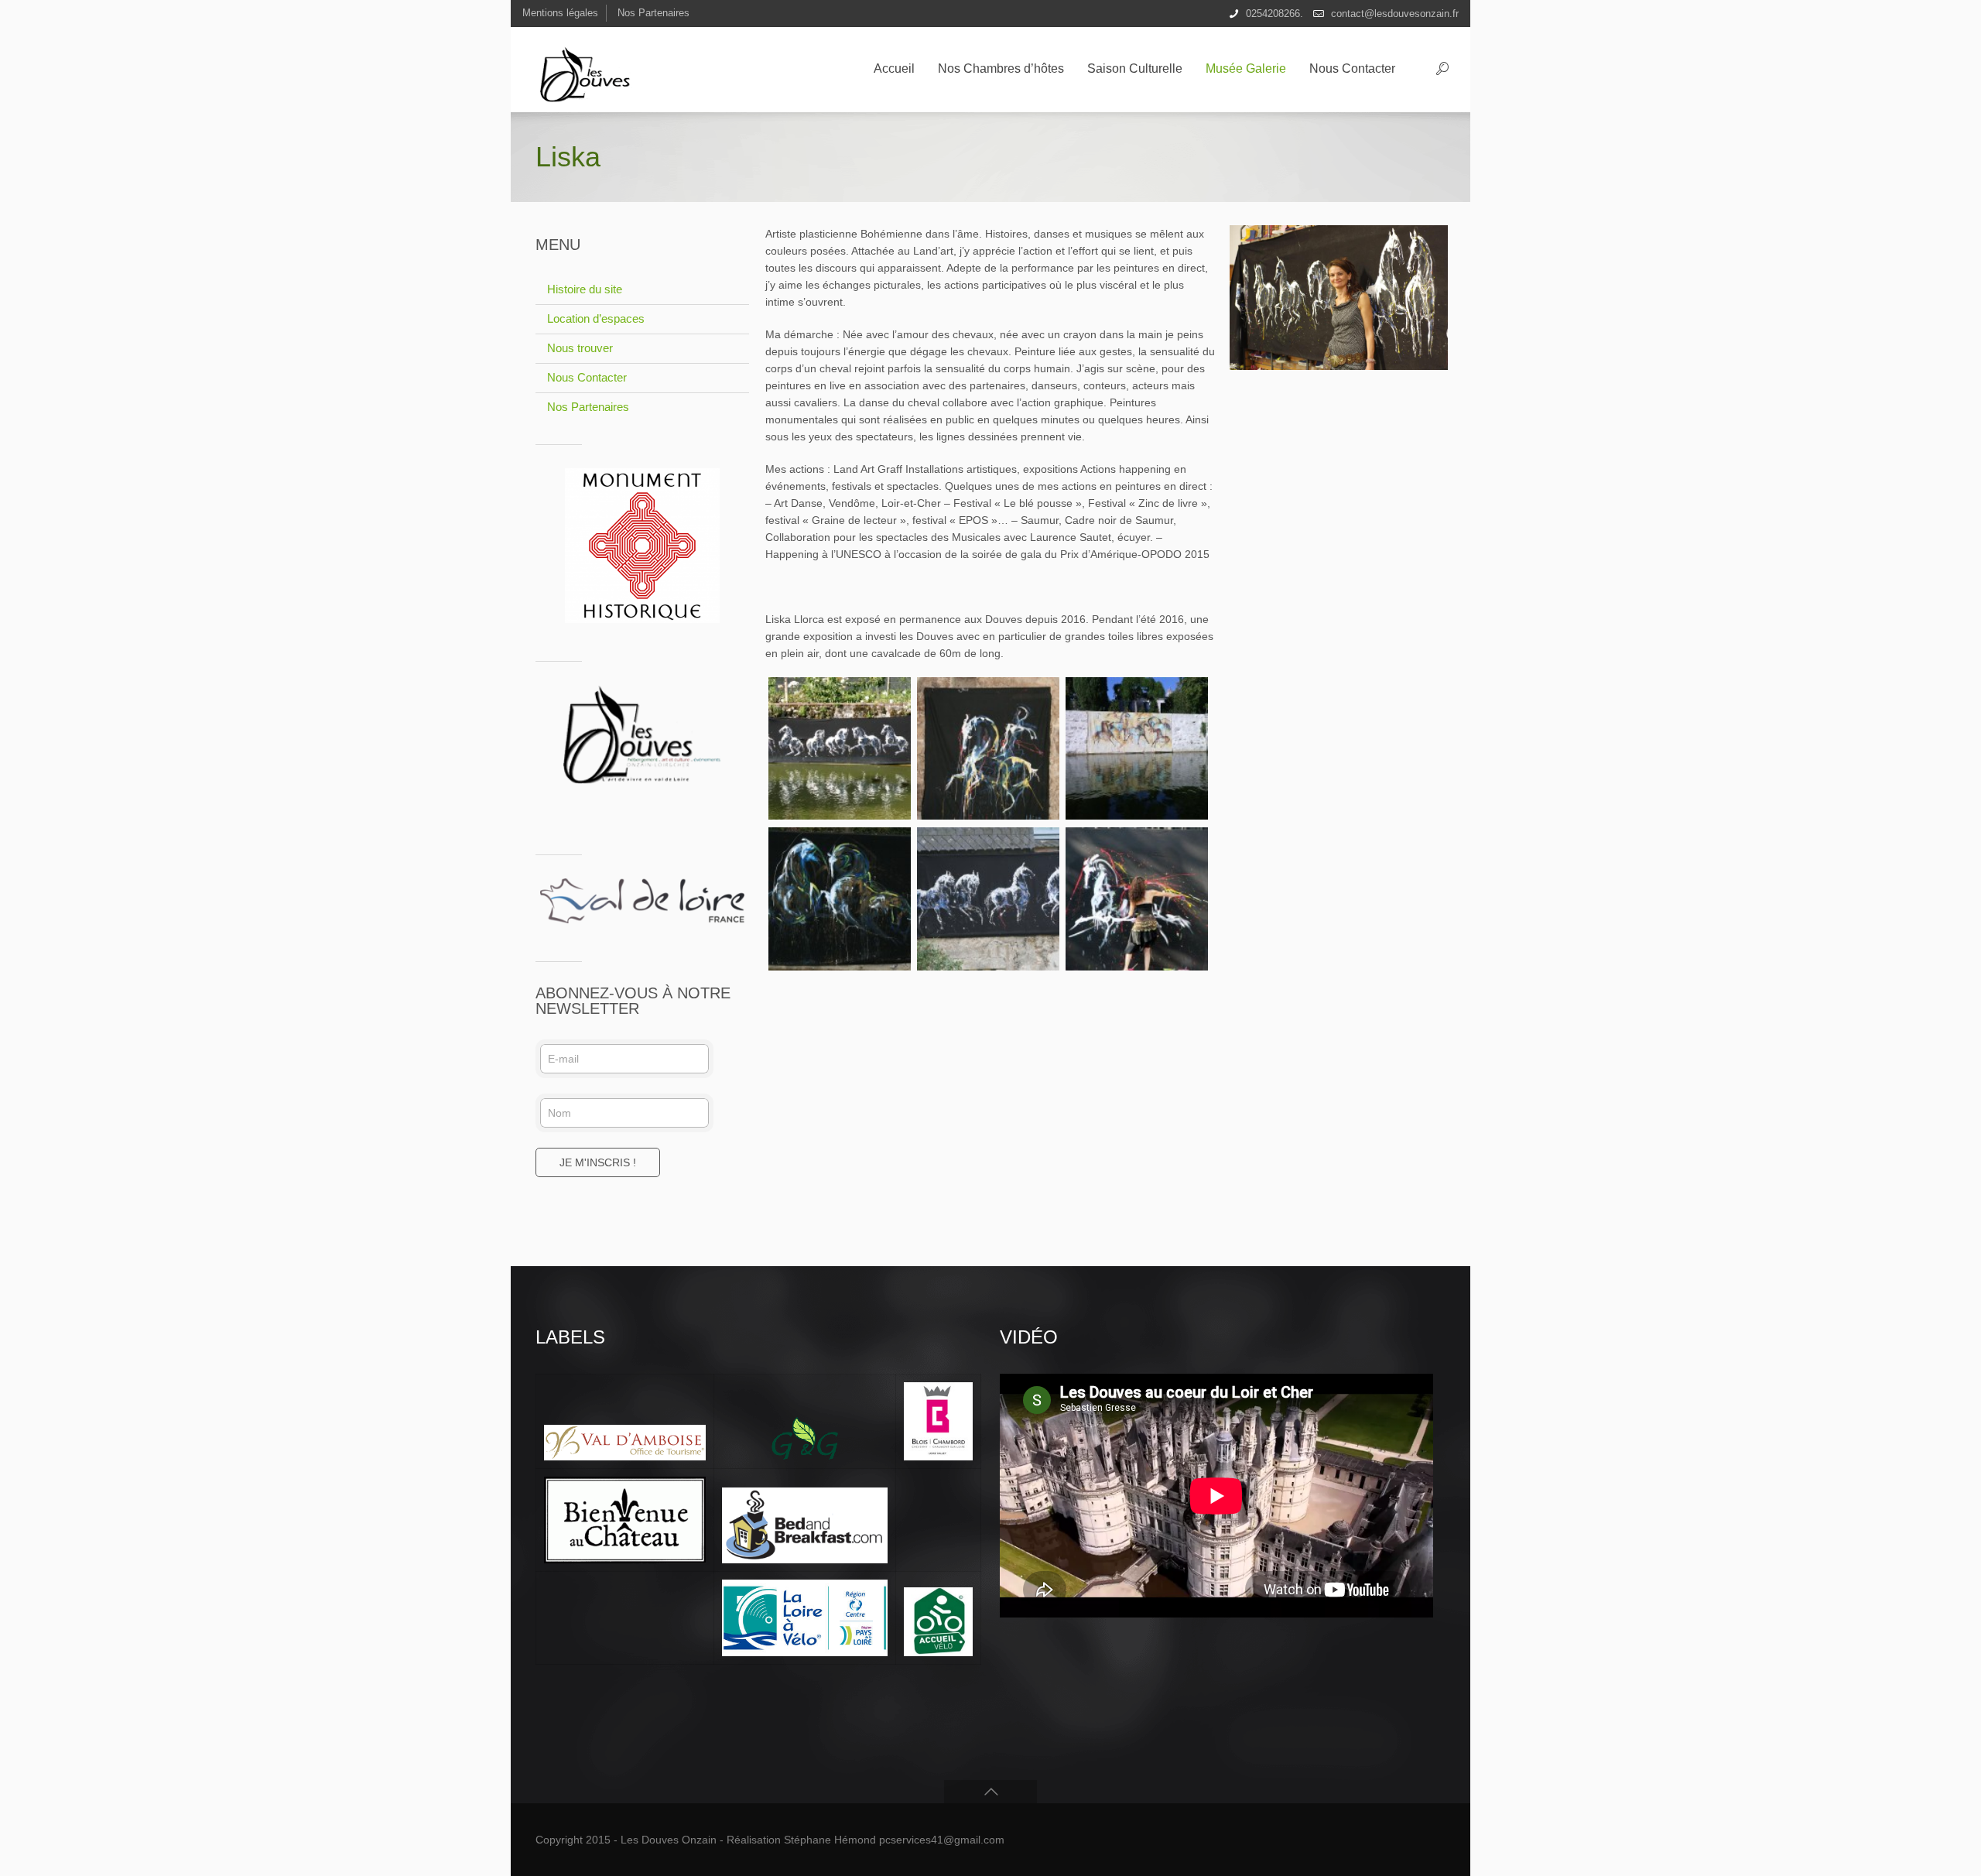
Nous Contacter (587, 377)
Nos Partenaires (653, 13)
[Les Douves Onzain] (592, 70)
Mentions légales (560, 13)
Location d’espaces (596, 318)
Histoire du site (585, 289)
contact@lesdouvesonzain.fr (1395, 14)
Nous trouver (580, 348)
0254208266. (1274, 14)
